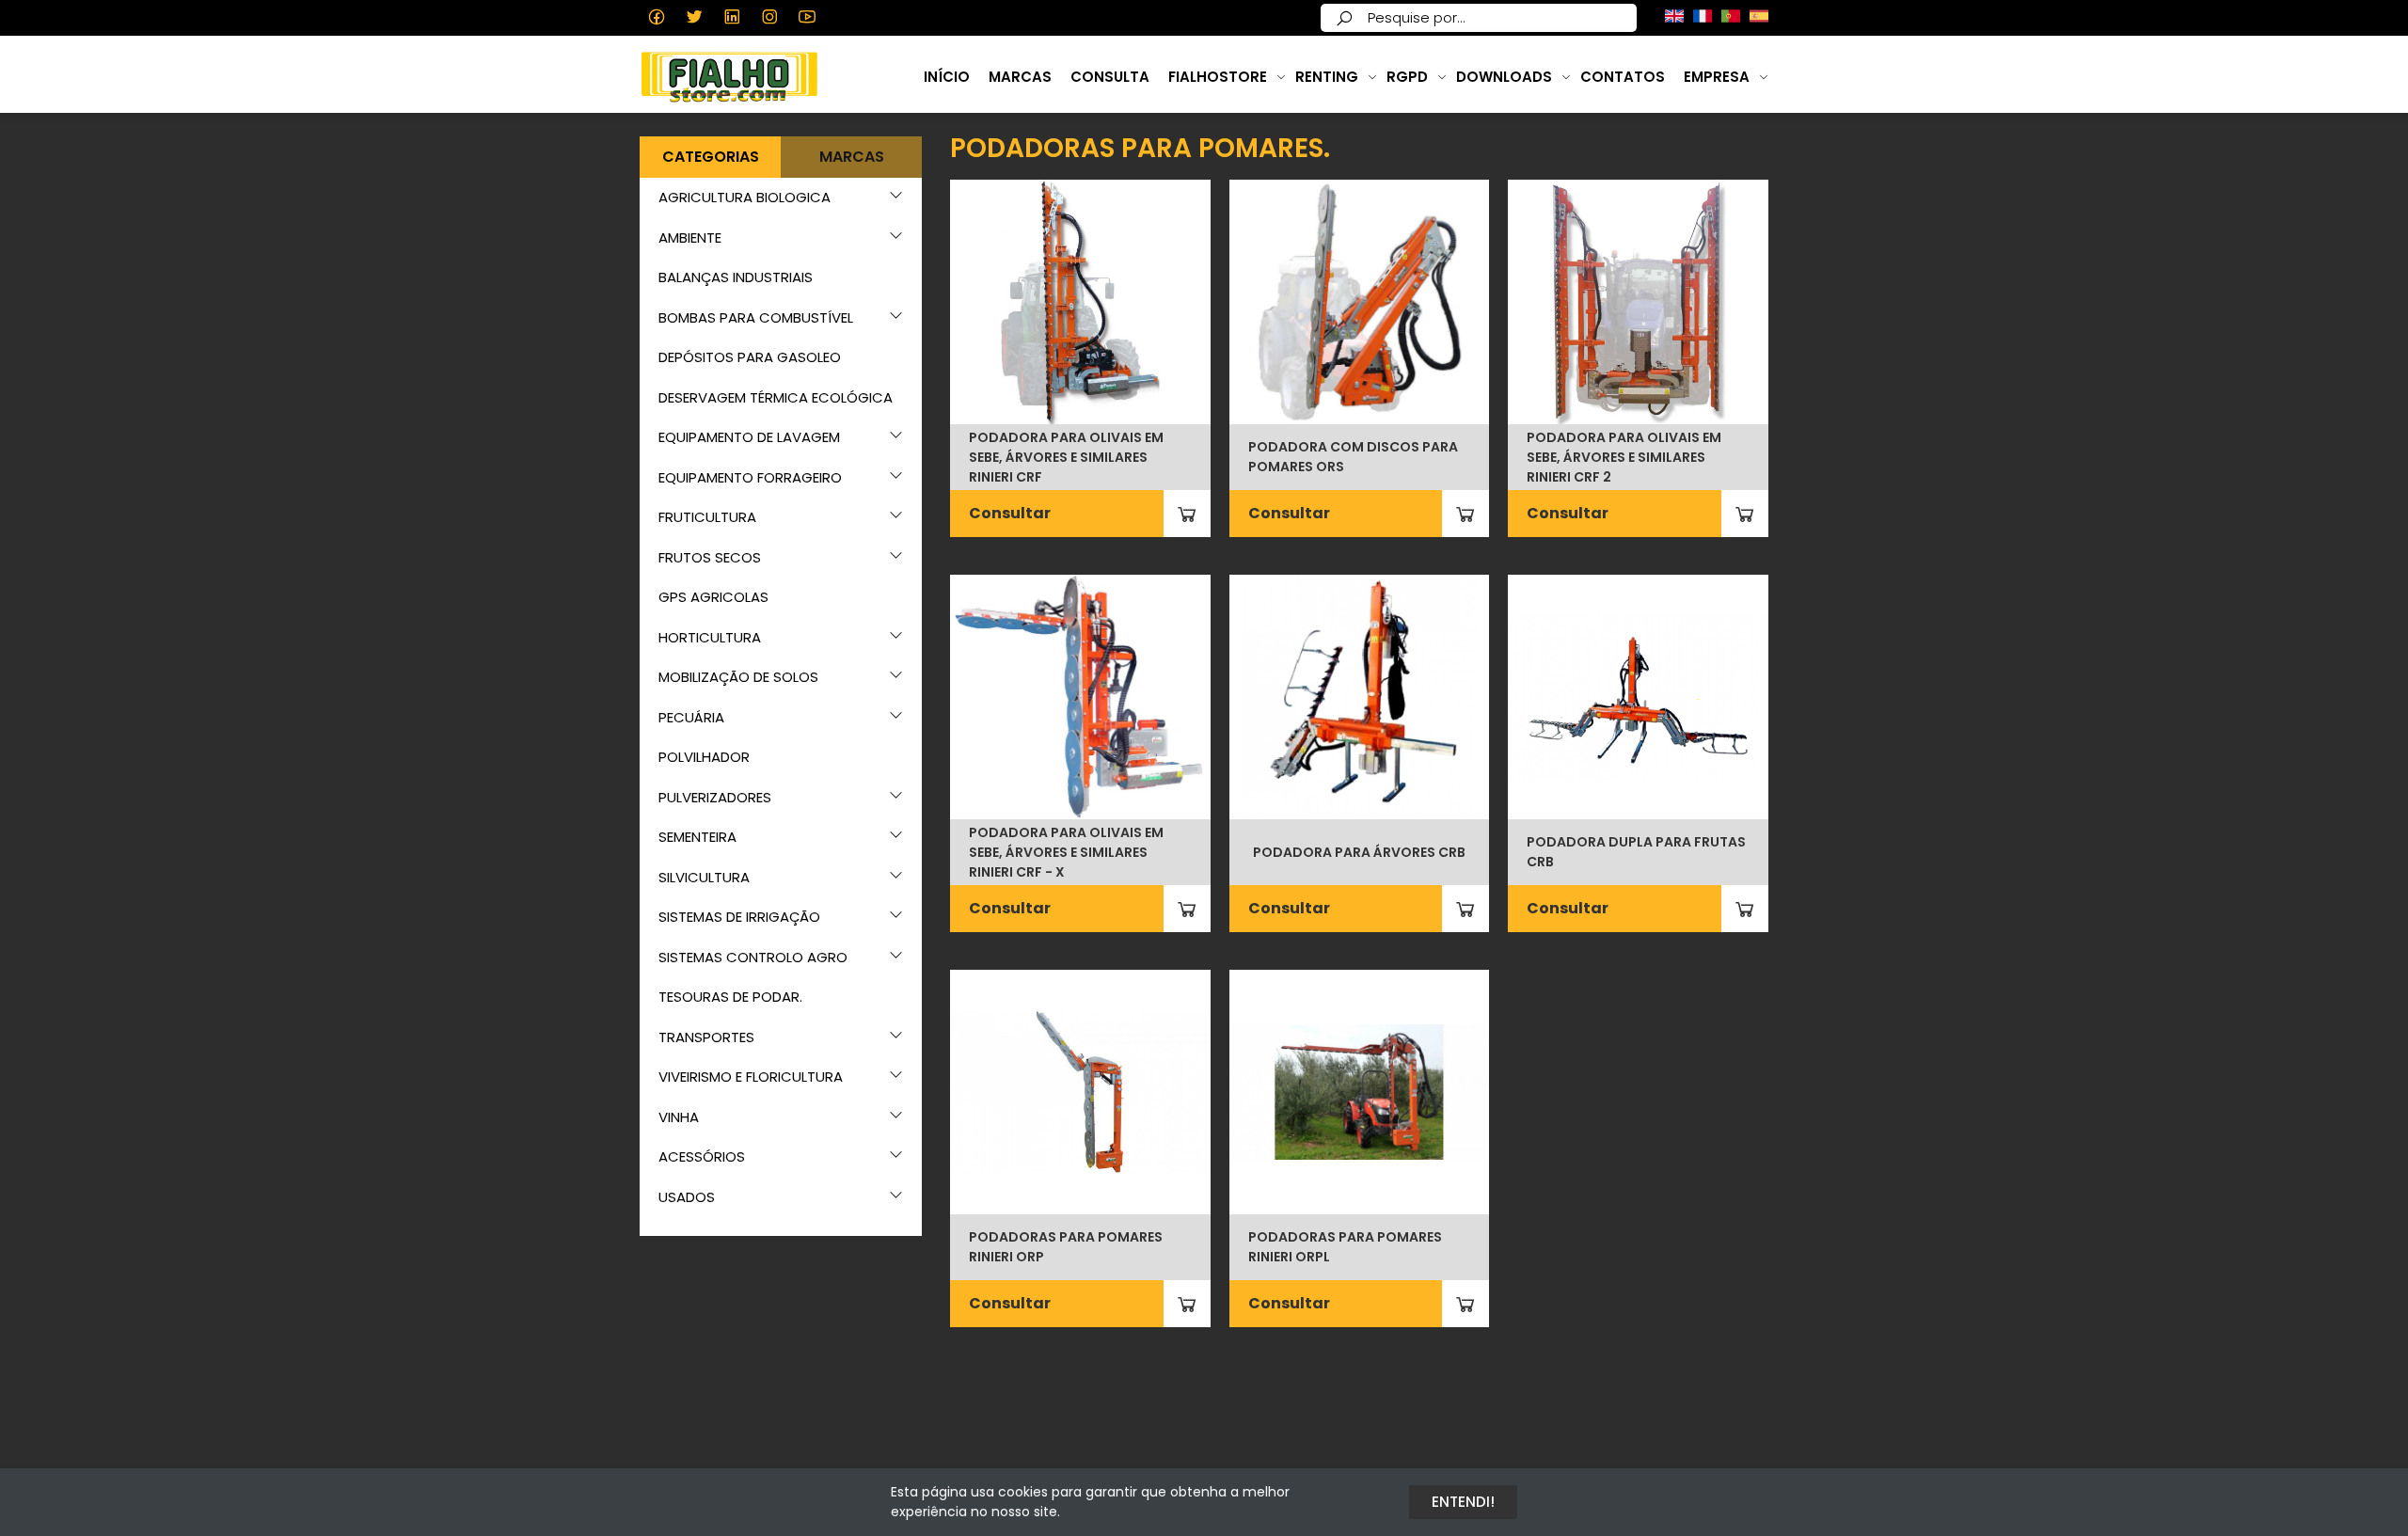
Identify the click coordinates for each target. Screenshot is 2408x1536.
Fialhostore (1218, 77)
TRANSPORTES (706, 1037)
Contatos (1623, 77)
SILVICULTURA (704, 877)
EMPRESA (1717, 77)
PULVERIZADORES (715, 797)
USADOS (687, 1197)
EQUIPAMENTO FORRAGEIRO (750, 477)
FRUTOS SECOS (710, 557)
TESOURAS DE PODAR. (730, 997)
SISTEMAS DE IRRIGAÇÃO (739, 917)
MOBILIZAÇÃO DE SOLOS (738, 677)
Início (947, 77)
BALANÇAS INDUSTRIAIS (736, 277)
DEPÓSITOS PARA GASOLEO (750, 357)
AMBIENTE (690, 238)
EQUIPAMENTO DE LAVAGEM (749, 437)
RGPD (1407, 77)
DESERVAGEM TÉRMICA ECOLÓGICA (776, 397)
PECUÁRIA (691, 717)
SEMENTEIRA (697, 837)
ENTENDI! (1463, 1502)
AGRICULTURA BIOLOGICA (745, 197)
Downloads (1504, 77)
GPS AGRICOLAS (713, 597)
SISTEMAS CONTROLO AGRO (753, 957)
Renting (1327, 77)
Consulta (1110, 77)
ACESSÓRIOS (702, 1156)
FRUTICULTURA (707, 517)
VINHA (679, 1117)
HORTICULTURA (710, 637)
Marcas (1020, 77)
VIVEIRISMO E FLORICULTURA (751, 1077)
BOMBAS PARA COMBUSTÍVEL (756, 317)
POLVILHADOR (704, 757)
